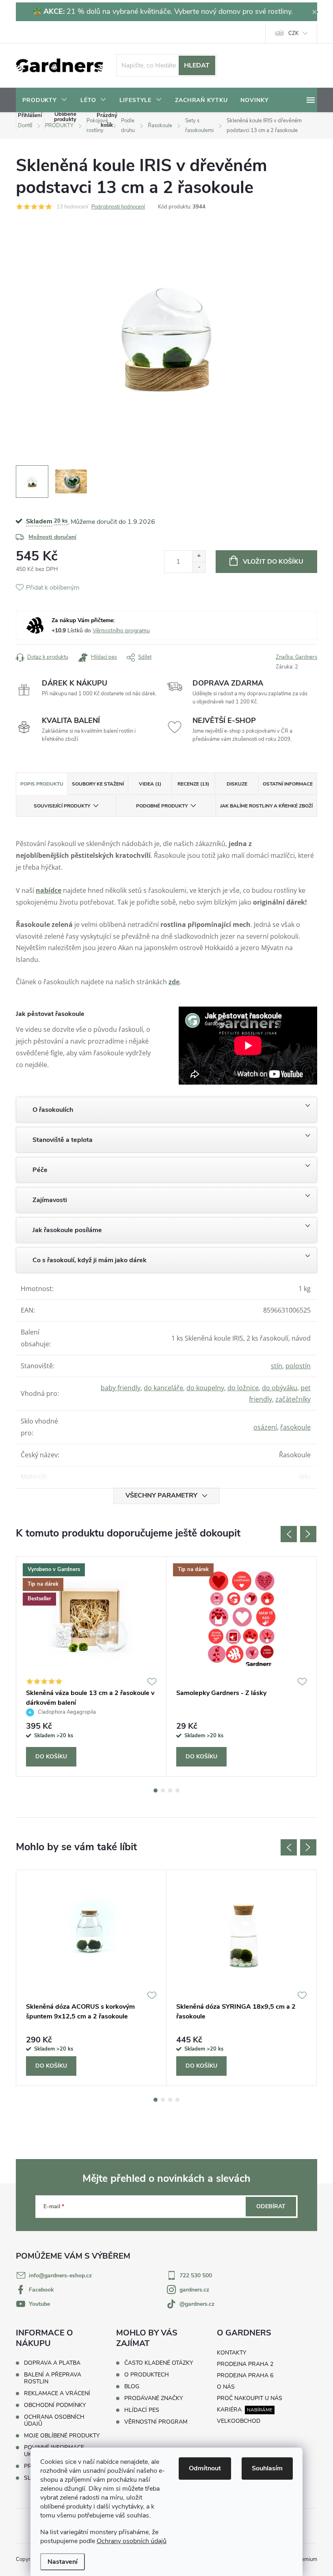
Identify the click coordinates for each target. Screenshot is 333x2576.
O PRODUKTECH (147, 2375)
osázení (265, 1427)
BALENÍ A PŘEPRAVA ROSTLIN (53, 2378)
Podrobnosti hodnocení (118, 207)
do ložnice (243, 1388)
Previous (289, 1534)
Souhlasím (267, 2468)
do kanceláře (163, 1388)
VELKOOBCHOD (239, 2421)
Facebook (41, 2290)
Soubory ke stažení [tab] (98, 784)
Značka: (296, 657)
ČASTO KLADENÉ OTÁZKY (159, 2363)
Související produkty (62, 806)
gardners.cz (194, 2290)
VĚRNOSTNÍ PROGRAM (156, 2422)
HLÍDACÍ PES (142, 2410)
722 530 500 (196, 2275)
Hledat (197, 65)
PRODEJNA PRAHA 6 (245, 2375)
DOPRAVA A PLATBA (52, 2363)
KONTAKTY (231, 2353)
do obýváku (280, 1388)
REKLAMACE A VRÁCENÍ (57, 2393)
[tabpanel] (91, 1667)
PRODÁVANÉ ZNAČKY (154, 2398)
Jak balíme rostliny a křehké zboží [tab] (266, 806)
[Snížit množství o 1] (199, 567)
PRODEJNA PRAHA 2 (245, 2364)
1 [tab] (156, 1790)
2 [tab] (163, 1790)
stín (277, 1366)
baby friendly (121, 1388)
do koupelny (205, 1388)
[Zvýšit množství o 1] (199, 556)
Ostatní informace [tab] (288, 784)
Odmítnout (205, 2468)
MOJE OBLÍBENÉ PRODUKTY (62, 2436)
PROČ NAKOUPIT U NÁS (250, 2398)
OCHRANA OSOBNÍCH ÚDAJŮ (54, 2420)
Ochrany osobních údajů (132, 2541)
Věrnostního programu (121, 630)
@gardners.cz (197, 2304)
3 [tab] (170, 1790)
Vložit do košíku (273, 562)
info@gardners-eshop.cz (60, 2275)
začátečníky (293, 1399)
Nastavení (63, 2562)
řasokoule (295, 1427)
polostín (298, 1366)
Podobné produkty (162, 806)
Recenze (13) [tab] (193, 784)
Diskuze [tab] (237, 784)
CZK (293, 33)
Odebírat (271, 2206)
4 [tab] (177, 1790)
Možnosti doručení (52, 537)
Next (308, 1534)
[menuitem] (45, 100)
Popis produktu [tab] (42, 784)
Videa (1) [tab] (150, 784)
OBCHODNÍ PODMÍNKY (55, 2405)
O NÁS (226, 2387)
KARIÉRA (229, 2410)
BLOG (132, 2387)
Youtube (39, 2304)
